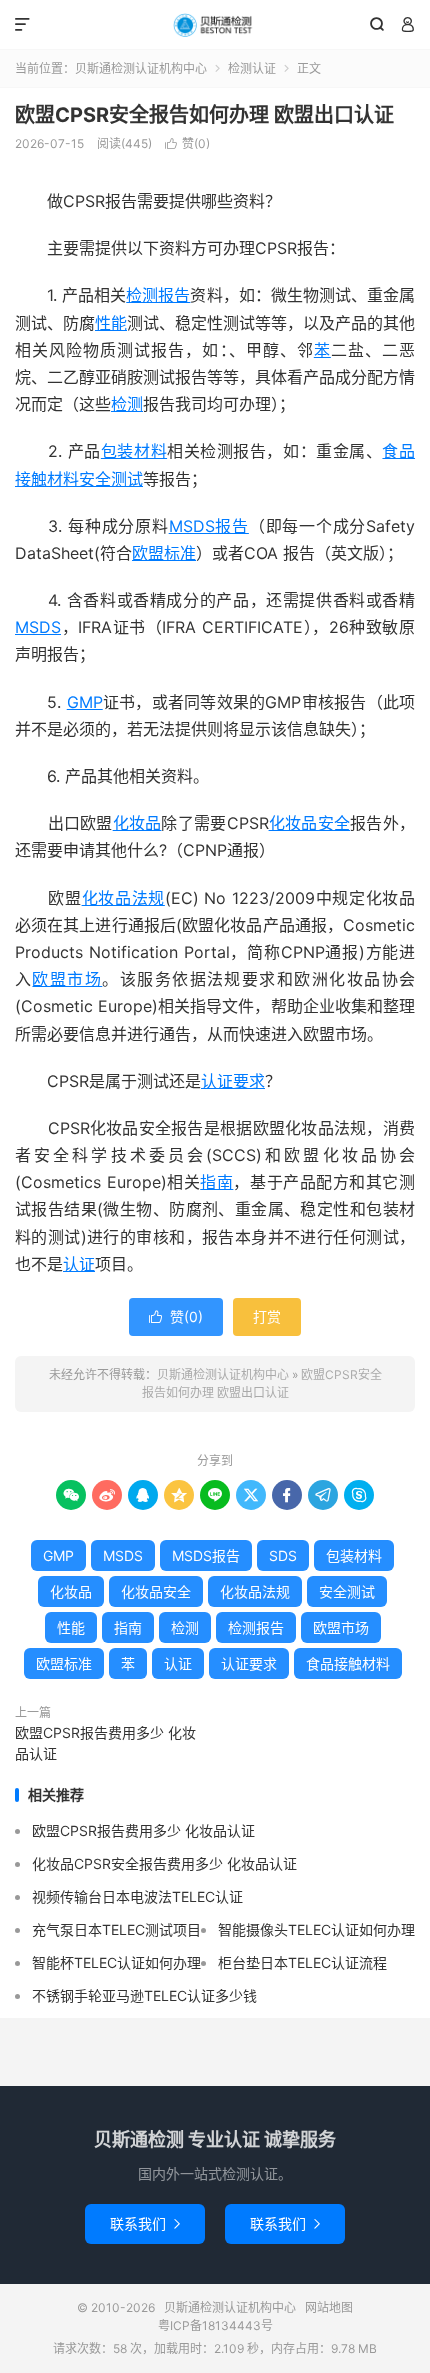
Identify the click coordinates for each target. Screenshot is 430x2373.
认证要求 (233, 1081)
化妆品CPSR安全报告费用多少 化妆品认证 (164, 1863)
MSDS (38, 627)
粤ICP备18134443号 (215, 2325)
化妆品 (137, 823)
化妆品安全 (310, 823)
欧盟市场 (67, 979)
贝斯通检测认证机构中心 (215, 25)
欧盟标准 (164, 553)
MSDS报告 (209, 526)
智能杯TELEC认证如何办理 (116, 1962)
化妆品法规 (123, 898)
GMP (85, 702)
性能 (111, 323)
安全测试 (111, 479)
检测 (127, 404)
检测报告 (158, 295)
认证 (79, 1264)
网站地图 (329, 2307)
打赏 (267, 1316)
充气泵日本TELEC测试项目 (116, 1929)
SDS (283, 1555)
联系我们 (145, 2223)
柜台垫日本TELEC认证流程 (302, 1962)
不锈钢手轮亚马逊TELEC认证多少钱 (144, 1995)
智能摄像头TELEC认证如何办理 (316, 1929)
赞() (187, 143)
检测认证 (252, 68)
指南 (216, 1182)
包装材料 (134, 451)
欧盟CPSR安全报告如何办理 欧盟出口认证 (204, 115)
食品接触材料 (348, 1663)
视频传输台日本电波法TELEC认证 (137, 1896)
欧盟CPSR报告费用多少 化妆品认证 (105, 1743)
